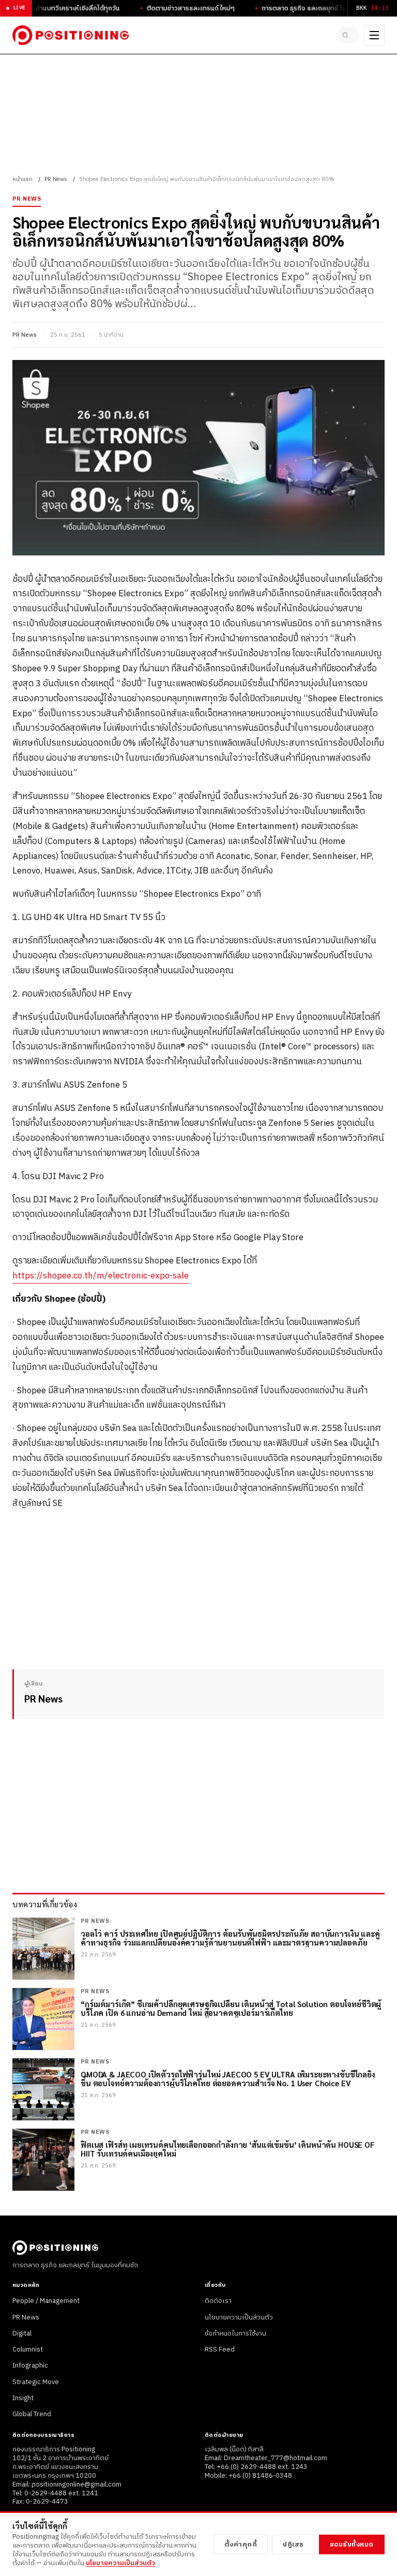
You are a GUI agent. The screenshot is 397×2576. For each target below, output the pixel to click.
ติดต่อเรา (218, 2301)
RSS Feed (220, 2349)
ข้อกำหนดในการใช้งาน (235, 2333)
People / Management (46, 2301)
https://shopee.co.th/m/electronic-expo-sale (101, 1276)
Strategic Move (36, 2382)
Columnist (28, 2349)
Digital (22, 2333)
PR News (56, 179)
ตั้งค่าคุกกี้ (241, 2544)
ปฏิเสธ (293, 2544)
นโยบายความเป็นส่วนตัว (239, 2317)
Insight (23, 2398)
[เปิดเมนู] (374, 35)
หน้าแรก (22, 179)
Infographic (30, 2366)
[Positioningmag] (71, 35)
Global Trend (32, 2414)
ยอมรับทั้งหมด (352, 2544)
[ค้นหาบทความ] (348, 35)
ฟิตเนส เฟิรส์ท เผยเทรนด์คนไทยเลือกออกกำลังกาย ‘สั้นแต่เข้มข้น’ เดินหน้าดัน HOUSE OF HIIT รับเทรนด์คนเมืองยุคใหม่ (228, 2149)
